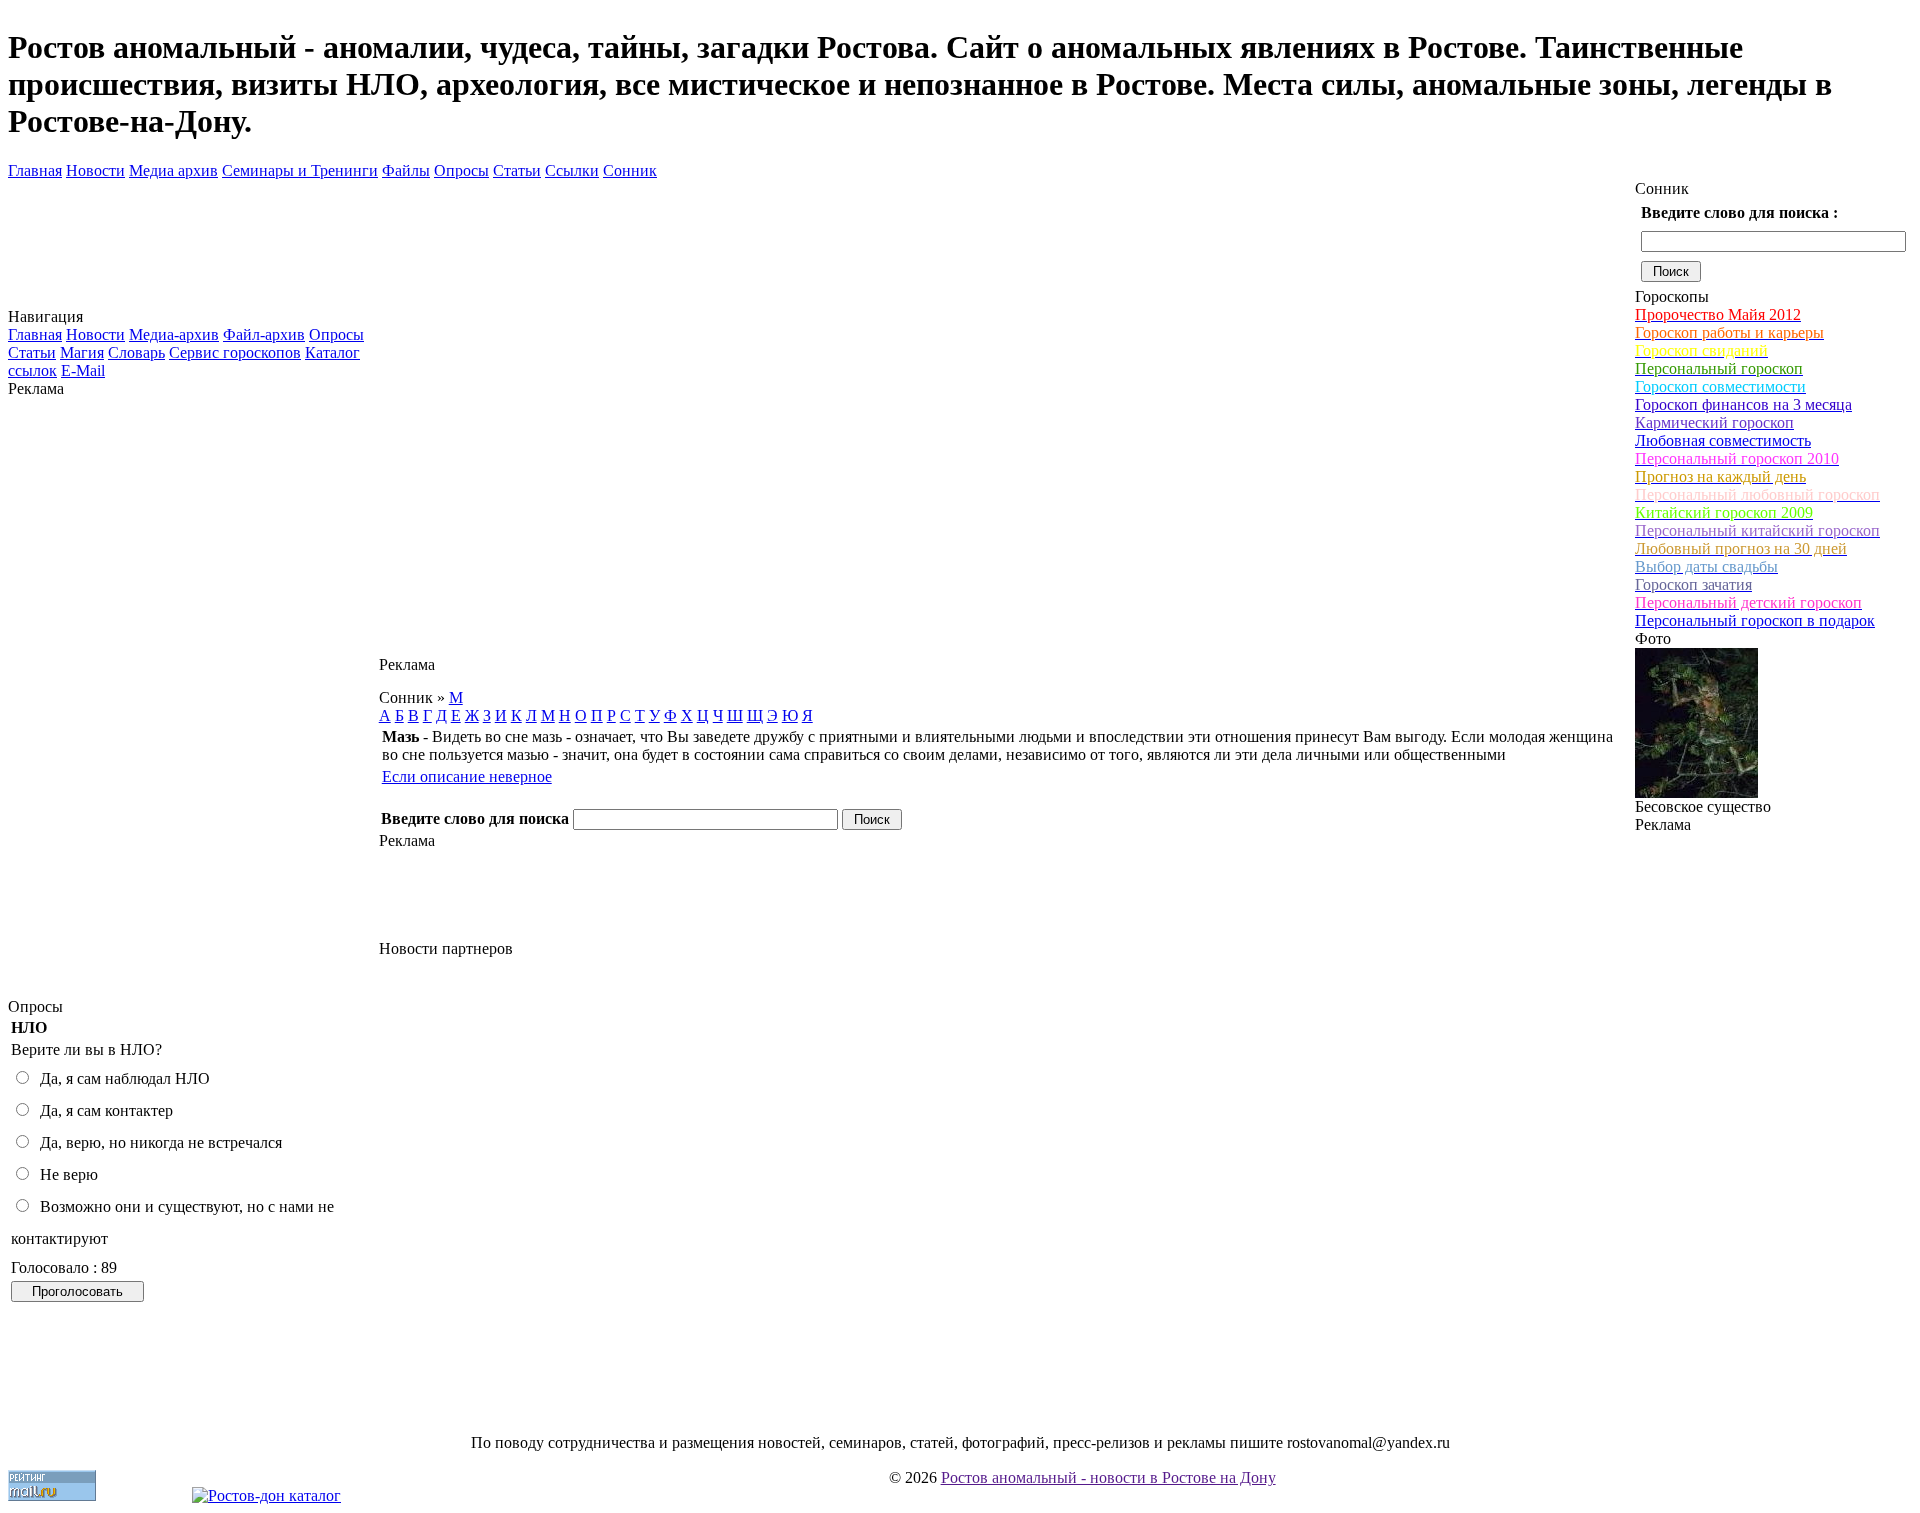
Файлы (406, 170)
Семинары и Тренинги (300, 170)
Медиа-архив (174, 334)
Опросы (461, 170)
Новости (95, 170)
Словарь (136, 352)
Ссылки (572, 170)
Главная (35, 170)
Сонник (630, 170)
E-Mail (83, 370)
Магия (82, 352)
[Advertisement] (193, 698)
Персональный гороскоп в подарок (1755, 620)
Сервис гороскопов (235, 352)
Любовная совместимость (1723, 440)
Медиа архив (173, 170)
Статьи (517, 170)
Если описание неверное (467, 776)
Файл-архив (264, 334)
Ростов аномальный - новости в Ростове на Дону (1108, 1477)
